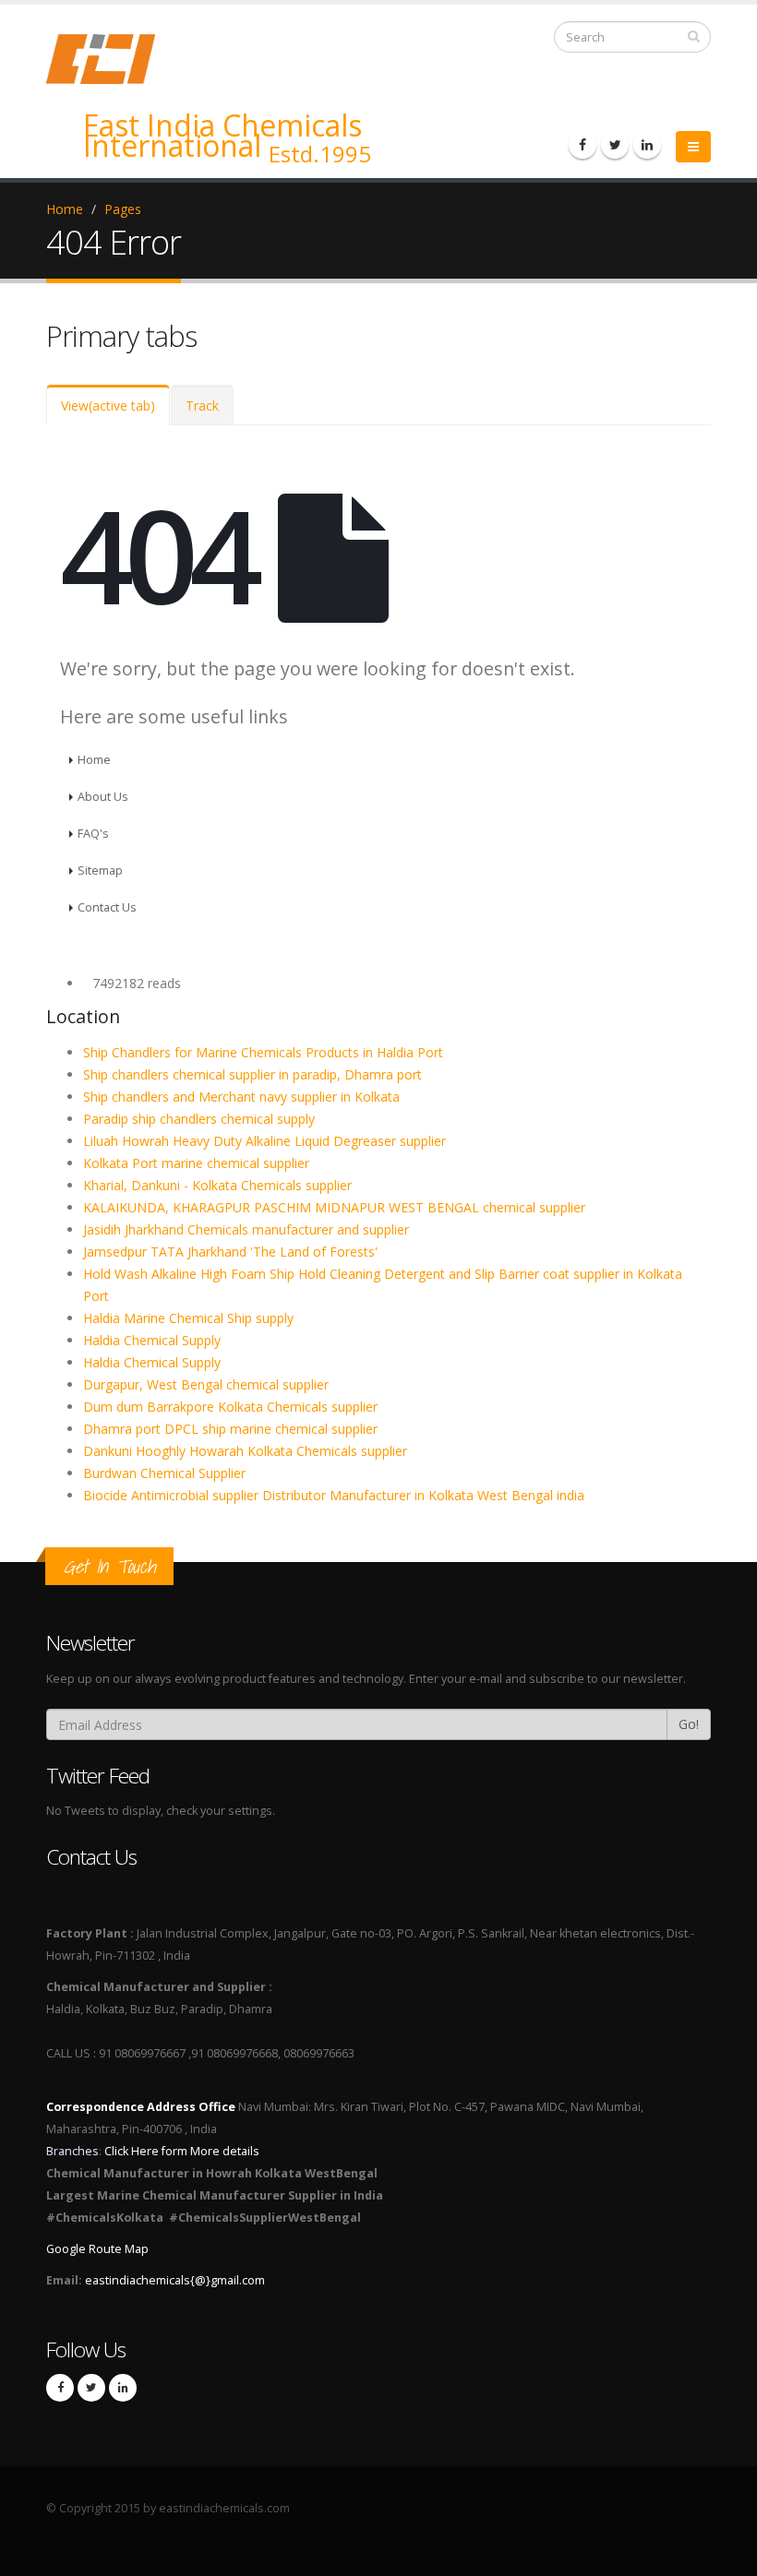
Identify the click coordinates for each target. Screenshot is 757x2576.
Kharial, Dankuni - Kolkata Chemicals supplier (217, 1185)
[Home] (112, 58)
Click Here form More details (182, 2151)
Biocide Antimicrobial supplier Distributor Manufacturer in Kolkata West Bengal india (334, 1495)
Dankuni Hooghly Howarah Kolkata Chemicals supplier (245, 1451)
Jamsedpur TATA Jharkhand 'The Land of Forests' (230, 1252)
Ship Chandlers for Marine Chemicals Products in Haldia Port (263, 1052)
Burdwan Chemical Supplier (164, 1473)
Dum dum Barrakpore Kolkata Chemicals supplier (230, 1407)
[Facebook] (583, 145)
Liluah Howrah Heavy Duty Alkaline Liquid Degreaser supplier (264, 1141)
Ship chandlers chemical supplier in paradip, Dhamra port (252, 1074)
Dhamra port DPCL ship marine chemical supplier (230, 1429)
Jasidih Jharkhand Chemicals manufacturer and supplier (246, 1229)
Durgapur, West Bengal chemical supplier (206, 1384)
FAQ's (93, 834)
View (108, 405)
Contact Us (107, 907)
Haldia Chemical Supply (152, 1340)
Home (65, 209)
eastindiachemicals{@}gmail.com (175, 2280)
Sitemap (100, 871)
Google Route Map (97, 2249)
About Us (103, 797)
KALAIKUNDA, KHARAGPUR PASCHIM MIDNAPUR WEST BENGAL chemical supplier (334, 1207)
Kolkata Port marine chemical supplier (196, 1163)
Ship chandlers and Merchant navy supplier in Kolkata (241, 1097)
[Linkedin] (647, 145)
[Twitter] (615, 145)
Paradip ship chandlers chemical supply (199, 1119)
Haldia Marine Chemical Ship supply (188, 1318)
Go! (689, 1724)
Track (202, 405)
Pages (123, 209)
